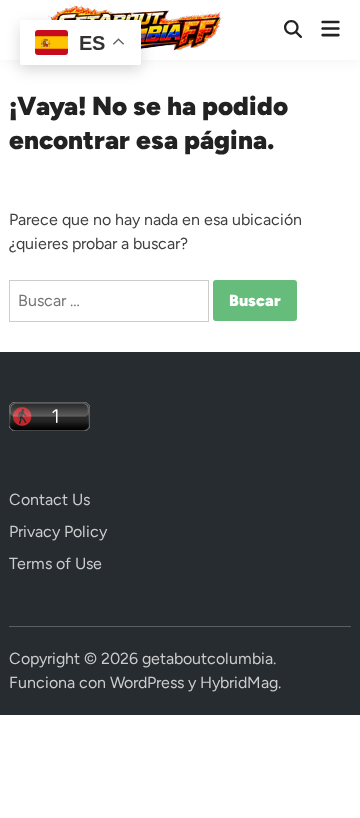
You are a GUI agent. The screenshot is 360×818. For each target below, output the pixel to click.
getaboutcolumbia (207, 658)
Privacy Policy (58, 531)
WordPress (147, 682)
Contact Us (49, 499)
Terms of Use (55, 563)
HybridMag (239, 682)
